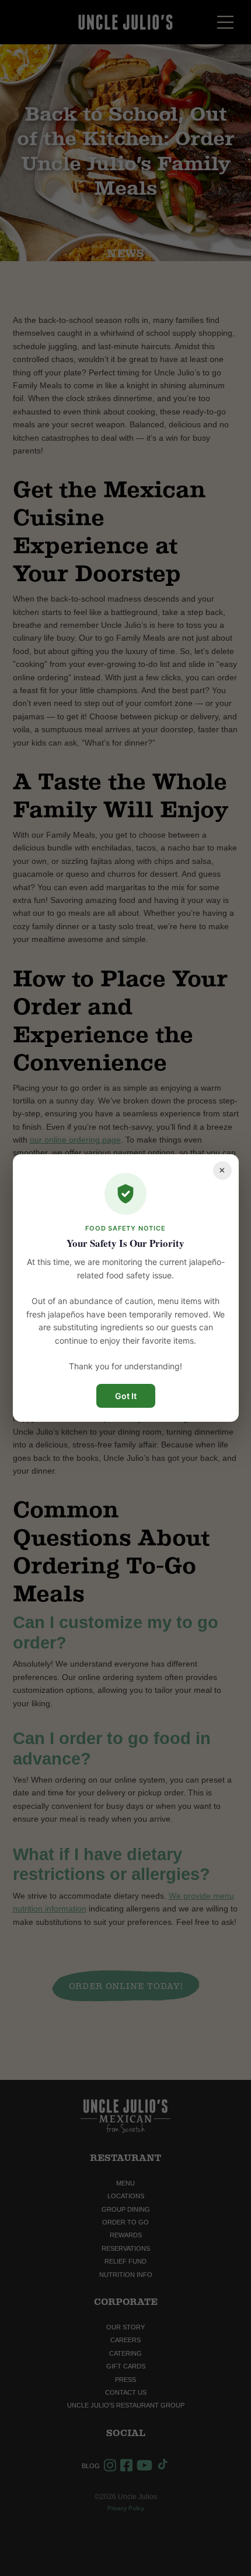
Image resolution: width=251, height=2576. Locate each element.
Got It (126, 1396)
